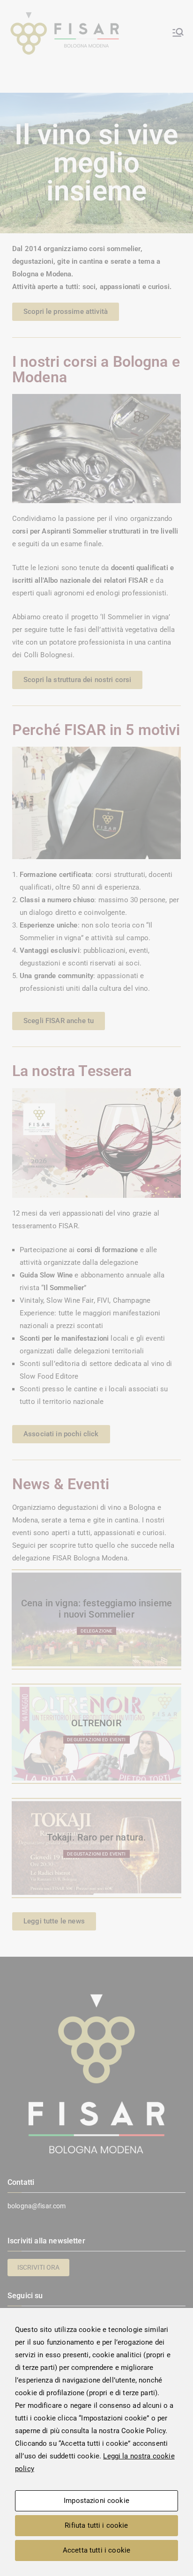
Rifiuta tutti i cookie (96, 2525)
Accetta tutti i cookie (96, 2550)
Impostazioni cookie (96, 2501)
